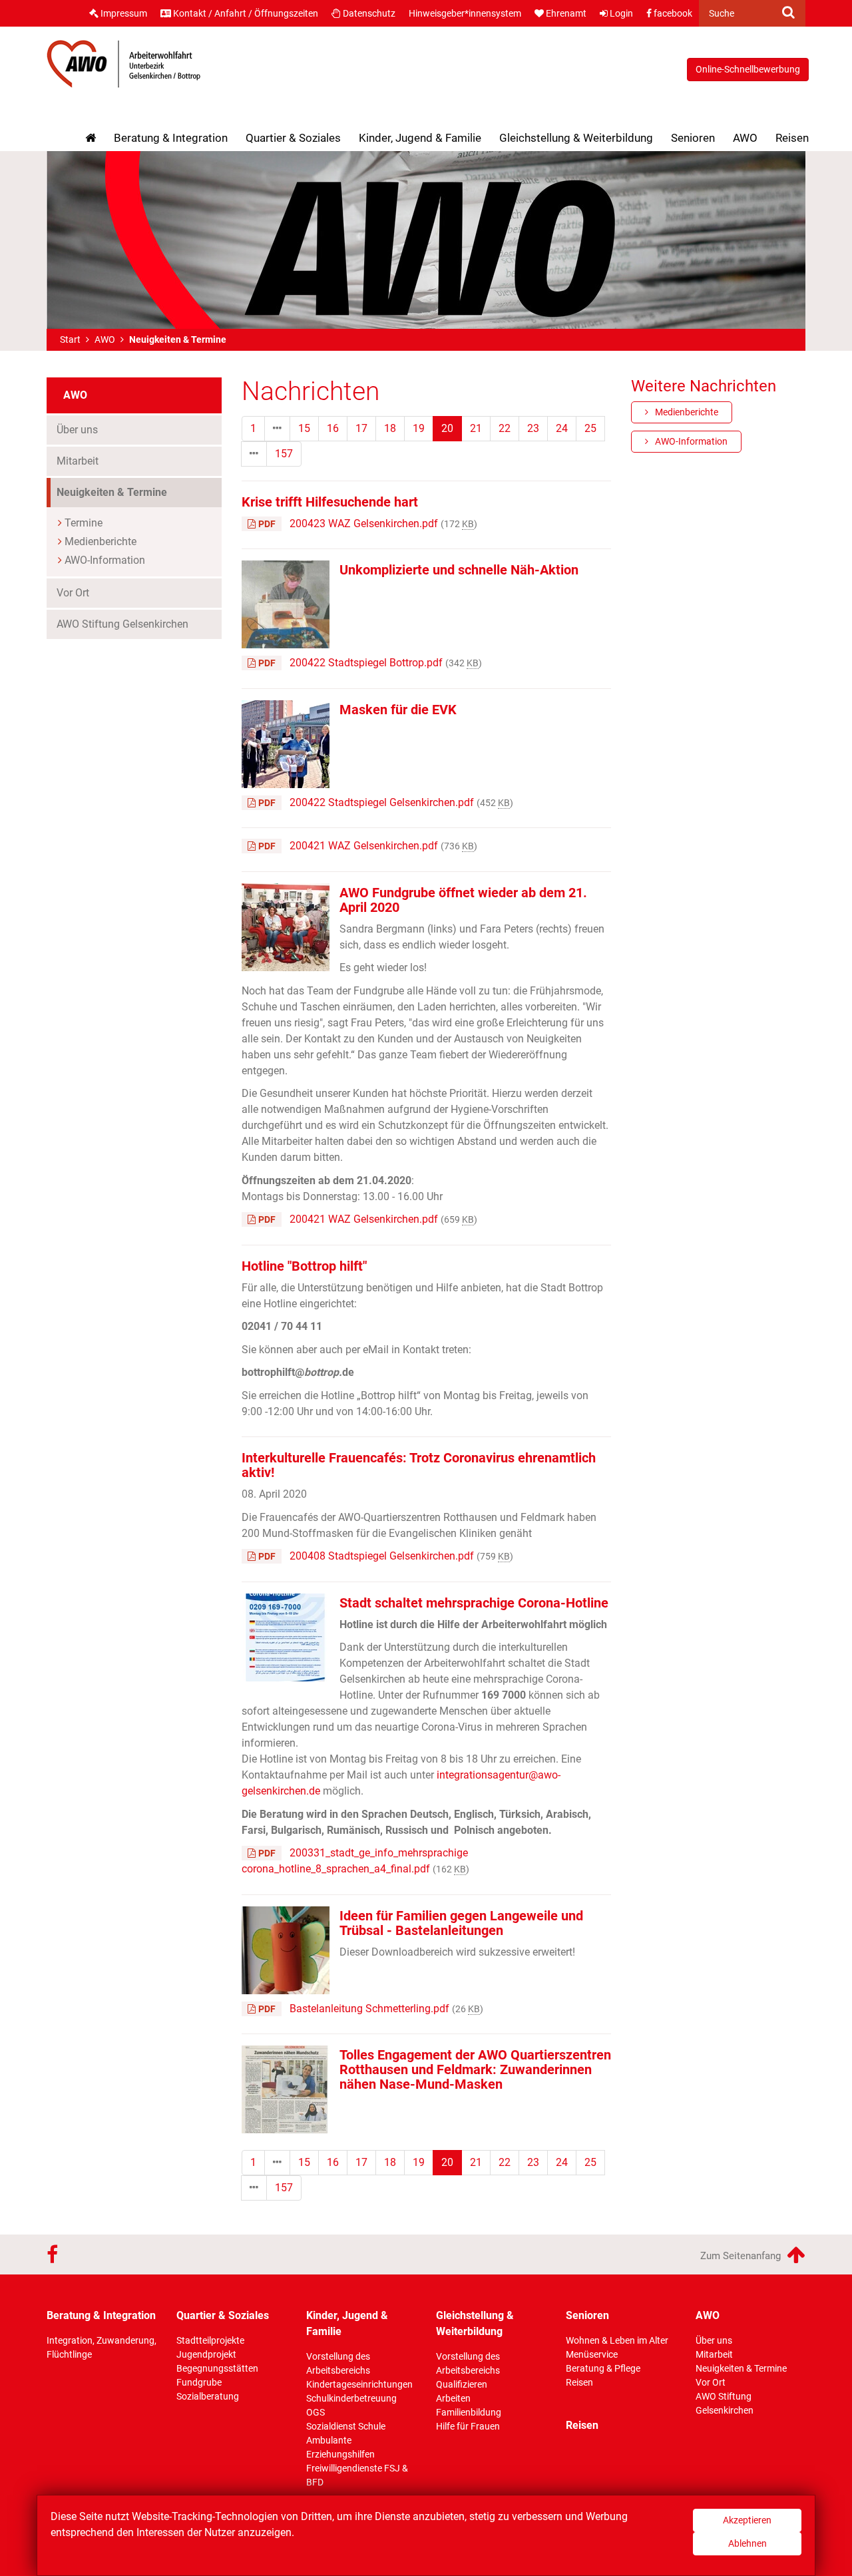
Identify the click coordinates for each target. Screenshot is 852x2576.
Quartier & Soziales (293, 138)
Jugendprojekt (206, 2354)
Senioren (693, 138)
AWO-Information (105, 560)
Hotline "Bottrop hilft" (304, 1266)
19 (419, 428)
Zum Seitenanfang (742, 2256)
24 (562, 428)
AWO (745, 138)
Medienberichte (101, 541)
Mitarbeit (78, 461)
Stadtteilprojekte (210, 2340)
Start (70, 339)
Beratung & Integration (171, 138)
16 (333, 428)
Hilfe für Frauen (468, 2426)
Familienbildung (469, 2412)
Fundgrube (199, 2382)
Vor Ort (73, 593)
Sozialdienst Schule (346, 2426)
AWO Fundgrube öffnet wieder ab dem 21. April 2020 (463, 900)
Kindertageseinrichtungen (359, 2384)
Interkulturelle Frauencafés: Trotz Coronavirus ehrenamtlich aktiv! (419, 1465)
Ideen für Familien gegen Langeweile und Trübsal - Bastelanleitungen (461, 1923)
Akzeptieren (747, 2520)
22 (505, 428)
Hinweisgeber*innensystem (465, 13)
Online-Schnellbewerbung (748, 69)
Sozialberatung (208, 2396)
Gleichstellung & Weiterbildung (576, 138)
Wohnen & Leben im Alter (617, 2340)
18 (390, 428)
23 (533, 428)
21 (476, 428)
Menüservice (592, 2354)
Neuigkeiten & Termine (136, 492)
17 (361, 428)
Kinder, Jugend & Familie (420, 138)
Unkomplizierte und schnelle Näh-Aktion (459, 570)
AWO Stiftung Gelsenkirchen (122, 624)
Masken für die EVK (398, 710)
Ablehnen (747, 2543)
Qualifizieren (462, 2384)
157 (284, 454)
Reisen (792, 138)
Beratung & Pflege (603, 2368)
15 (304, 428)
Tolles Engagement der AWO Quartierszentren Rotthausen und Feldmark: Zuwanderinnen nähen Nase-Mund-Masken (475, 2069)
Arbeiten (453, 2398)
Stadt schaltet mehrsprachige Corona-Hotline (474, 1603)
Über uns (77, 430)
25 (590, 428)
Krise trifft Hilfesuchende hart (330, 502)
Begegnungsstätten (217, 2368)
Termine (84, 523)
